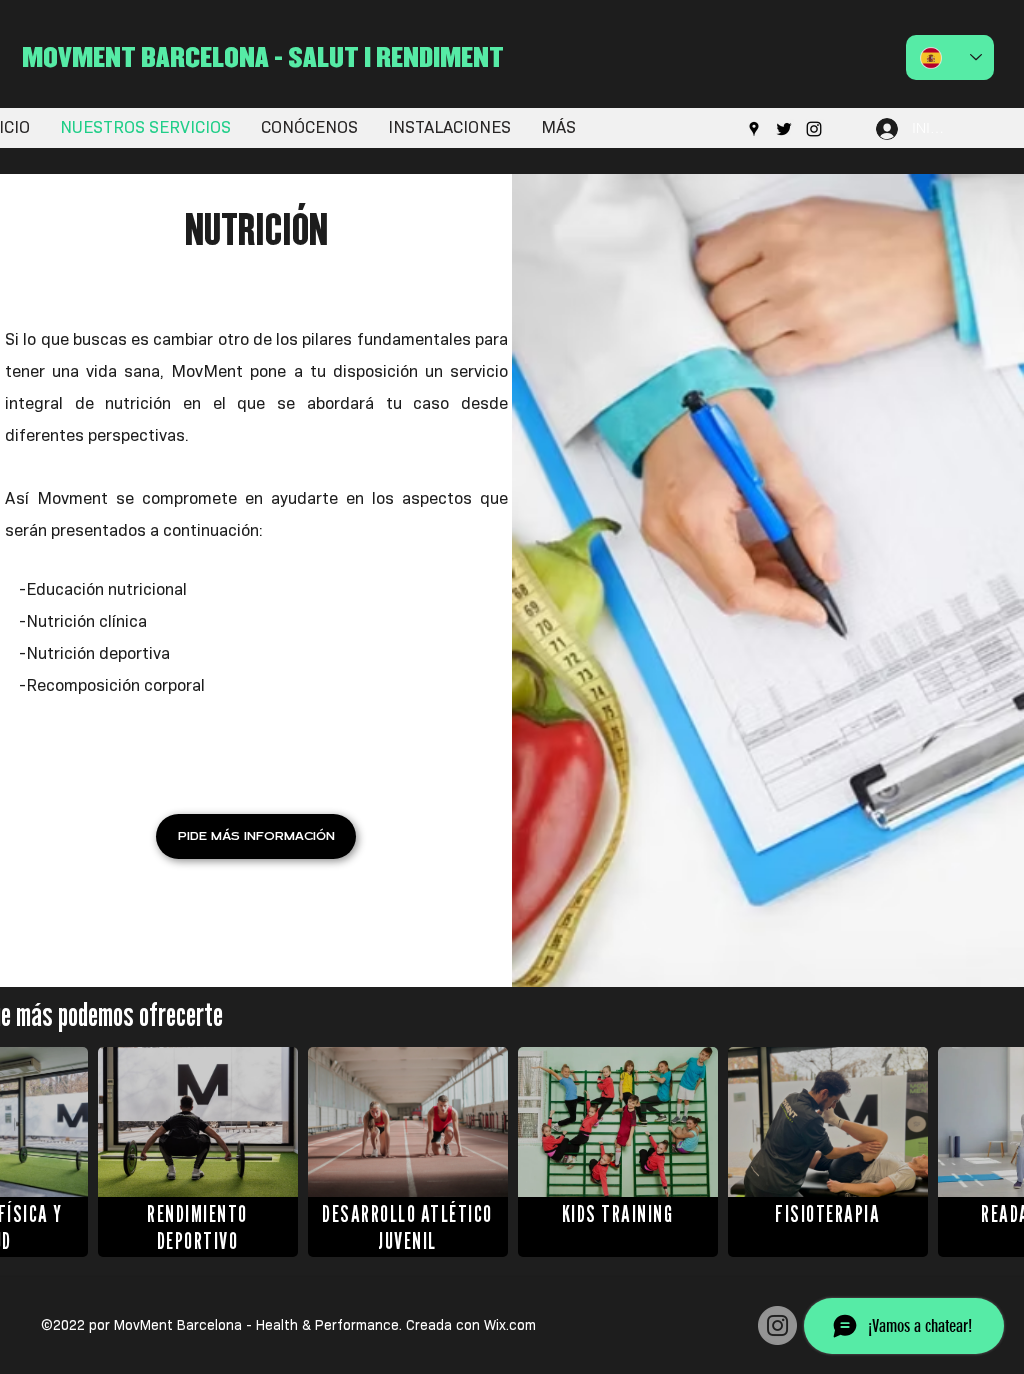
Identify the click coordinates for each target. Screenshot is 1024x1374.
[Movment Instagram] (777, 1325)
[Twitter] (784, 129)
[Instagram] (814, 129)
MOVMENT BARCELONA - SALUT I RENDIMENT (263, 56)
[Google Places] (754, 129)
